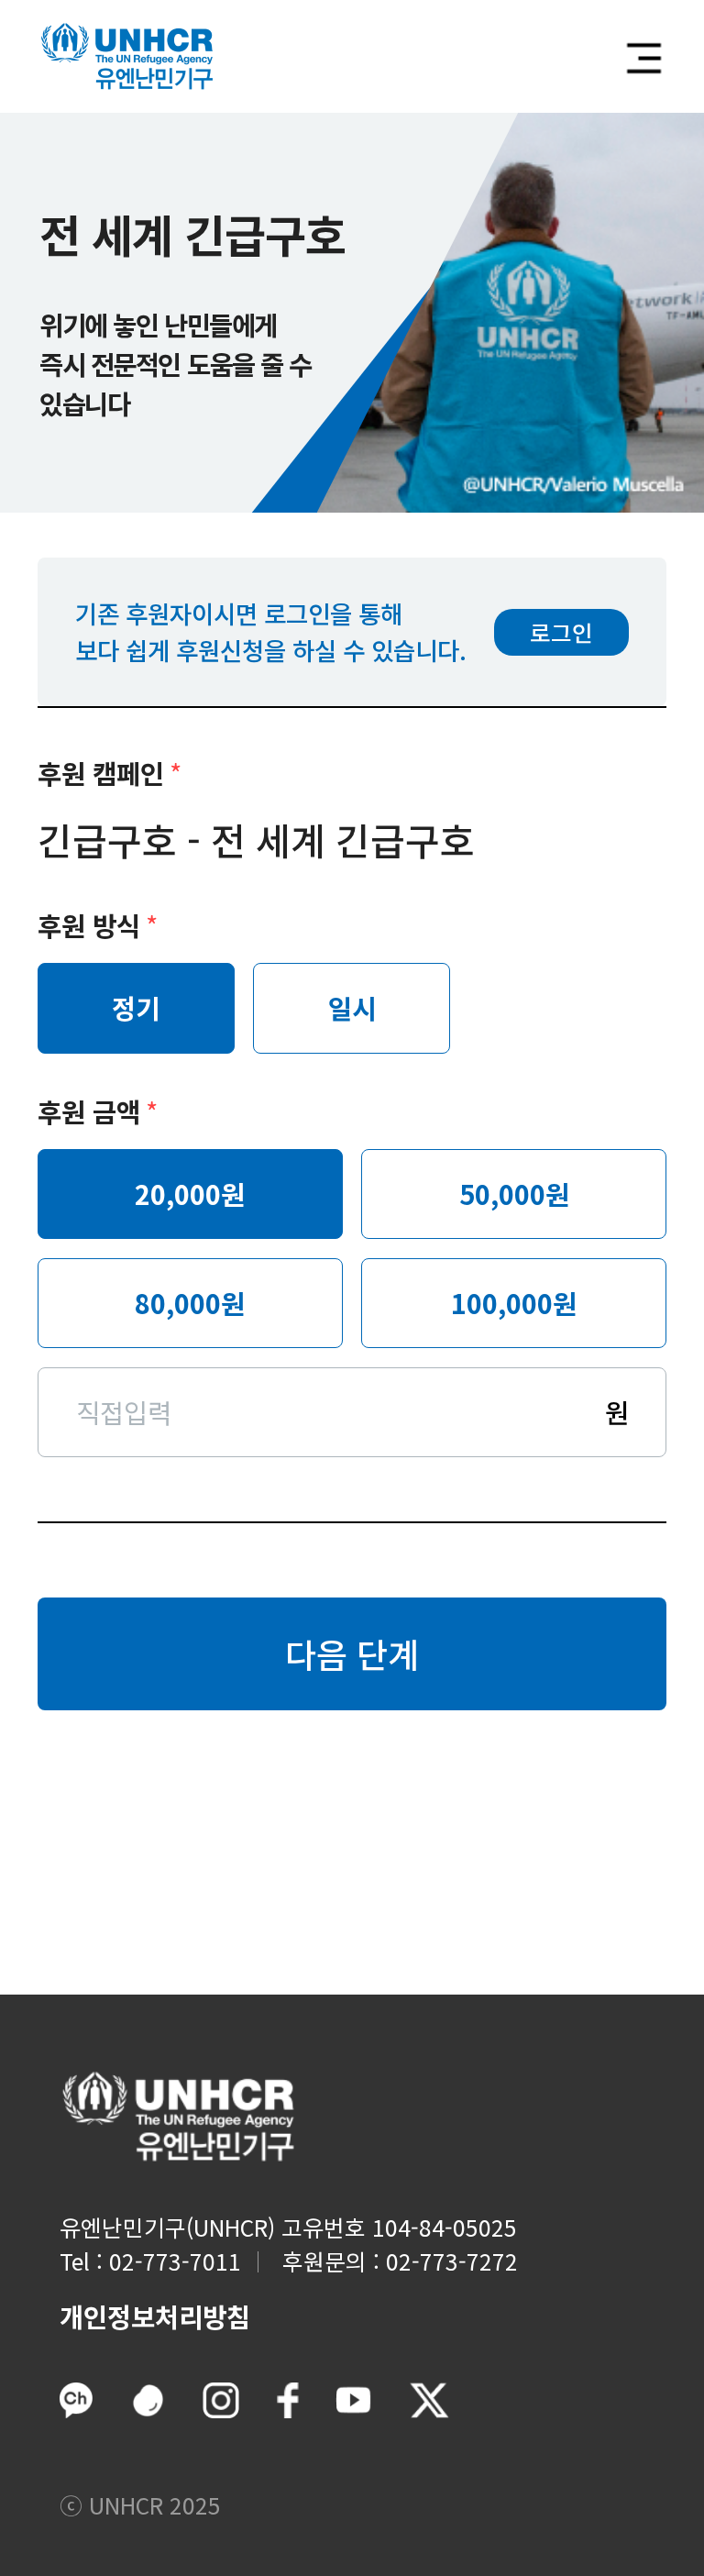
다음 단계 (352, 1653)
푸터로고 (178, 2117)
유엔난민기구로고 (127, 56)
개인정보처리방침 (155, 2316)
